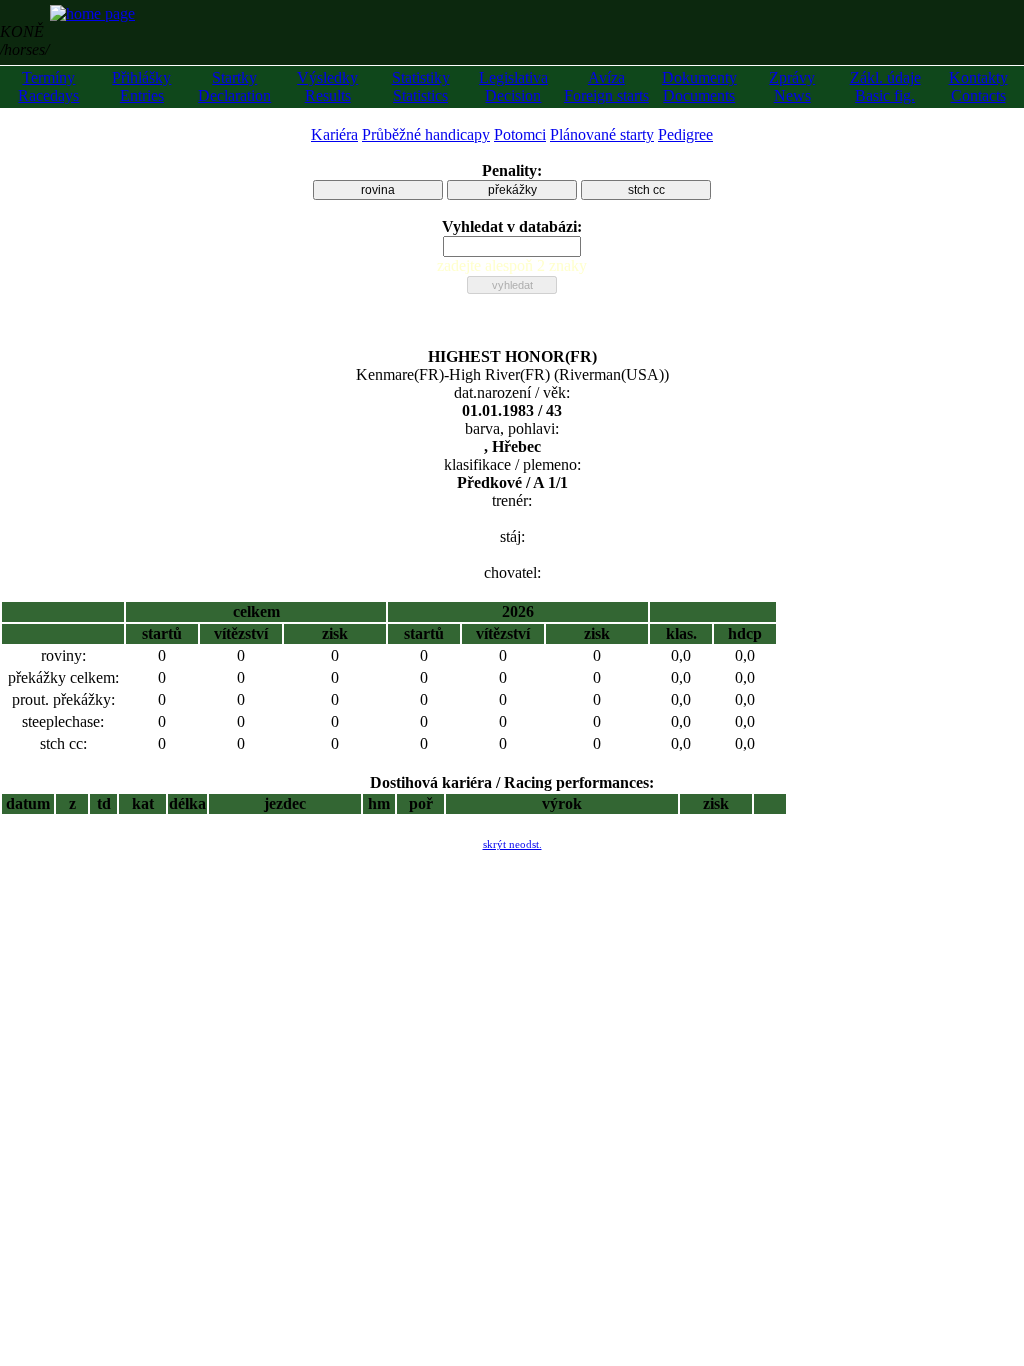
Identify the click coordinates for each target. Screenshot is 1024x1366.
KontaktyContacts (978, 86)
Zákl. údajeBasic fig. (885, 86)
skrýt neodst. (512, 844)
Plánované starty (602, 134)
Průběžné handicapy (426, 134)
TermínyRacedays (48, 86)
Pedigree (685, 134)
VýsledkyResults (327, 86)
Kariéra (334, 134)
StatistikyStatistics (421, 86)
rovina (378, 190)
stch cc (646, 190)
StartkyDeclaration (234, 86)
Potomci (520, 134)
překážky (512, 190)
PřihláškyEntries (141, 86)
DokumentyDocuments (699, 86)
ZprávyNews (792, 86)
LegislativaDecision (513, 86)
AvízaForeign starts (606, 86)
